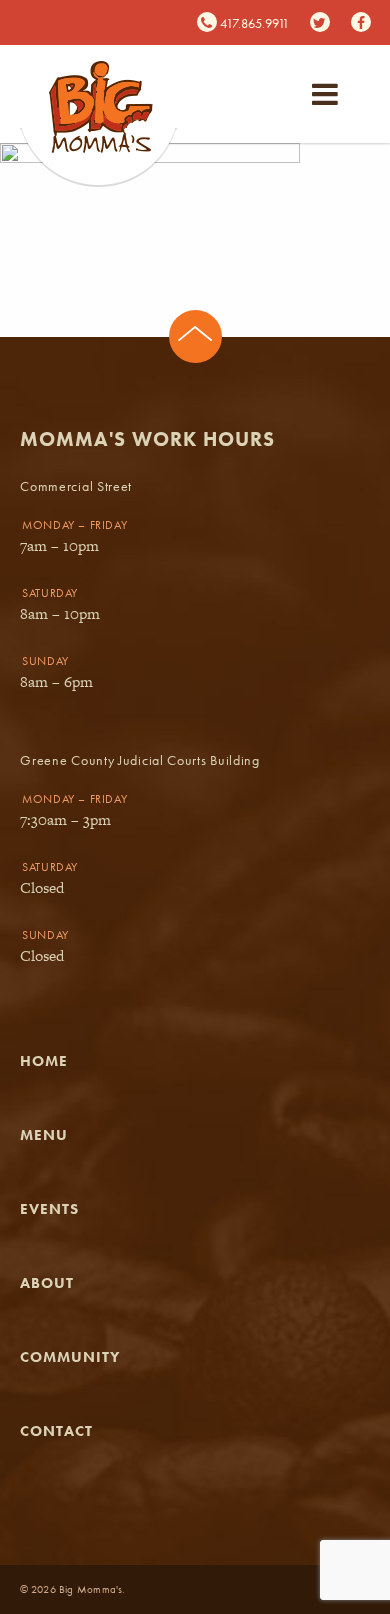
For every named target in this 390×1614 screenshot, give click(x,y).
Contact (56, 1431)
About (47, 1283)
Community (70, 1357)
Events (49, 1209)
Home (44, 1061)
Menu (44, 1135)
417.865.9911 (253, 23)
